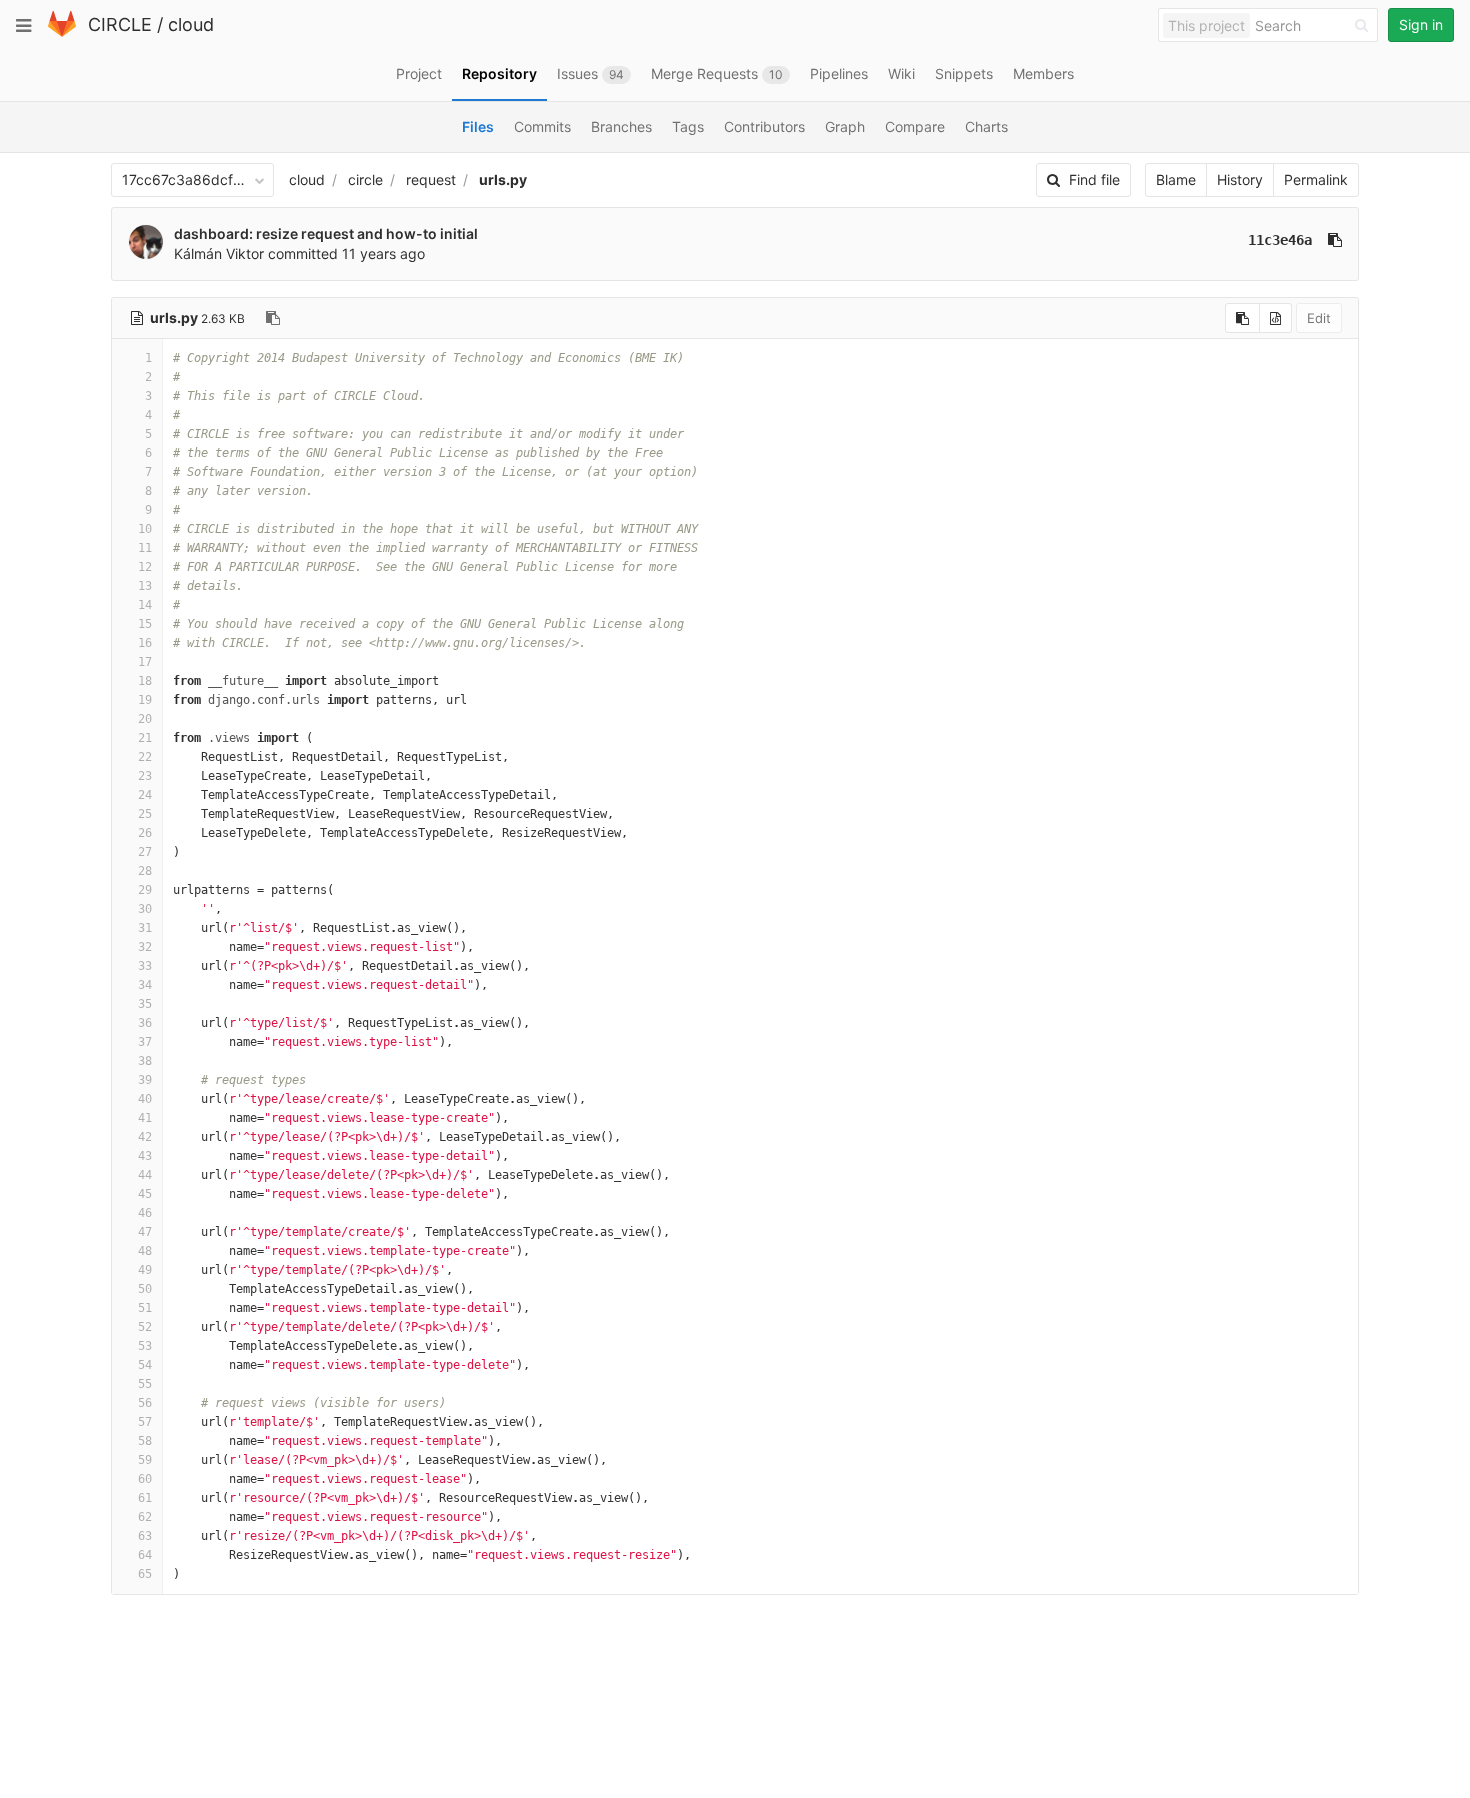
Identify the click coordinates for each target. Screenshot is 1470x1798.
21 (145, 738)
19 (145, 700)
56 (145, 1403)
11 (145, 548)
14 (145, 605)
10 (145, 529)
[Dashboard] (62, 32)
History (1240, 179)
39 (145, 1080)
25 (145, 814)
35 (145, 1004)
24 (145, 795)
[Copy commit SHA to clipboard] (1335, 240)
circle (365, 179)
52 (145, 1327)
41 (145, 1118)
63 (145, 1536)
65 (145, 1574)
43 (145, 1156)
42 (145, 1137)
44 (145, 1175)
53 (145, 1346)
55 (145, 1384)
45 (145, 1194)
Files (478, 126)
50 (145, 1289)
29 (145, 890)
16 (145, 643)
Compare (915, 126)
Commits (542, 126)
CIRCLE (120, 24)
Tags (688, 126)
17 (145, 662)
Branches (621, 126)
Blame (1176, 179)
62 (145, 1517)
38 (145, 1061)
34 (145, 985)
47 (145, 1232)
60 (145, 1479)
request (431, 179)
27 (145, 852)
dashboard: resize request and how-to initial (326, 233)
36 (145, 1023)
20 (145, 719)
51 (145, 1308)
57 (145, 1422)
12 (145, 567)
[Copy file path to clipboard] (273, 318)
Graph (845, 126)
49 (145, 1270)
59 (145, 1460)
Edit (1319, 318)
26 (145, 833)
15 (145, 624)
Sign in (1421, 24)
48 (145, 1251)
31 (145, 928)
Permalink (1316, 179)
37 (145, 1042)
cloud (191, 24)
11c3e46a (1280, 240)
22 (145, 757)
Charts (986, 126)
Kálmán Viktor (219, 253)
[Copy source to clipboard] (1242, 318)
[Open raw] (1275, 318)
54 (145, 1365)
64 (145, 1555)
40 (145, 1099)
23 (145, 776)
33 (145, 966)
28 (145, 871)
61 (145, 1498)
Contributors (764, 126)
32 (145, 947)
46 (145, 1213)
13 (145, 586)
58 (145, 1441)
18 (145, 681)
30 (145, 909)
